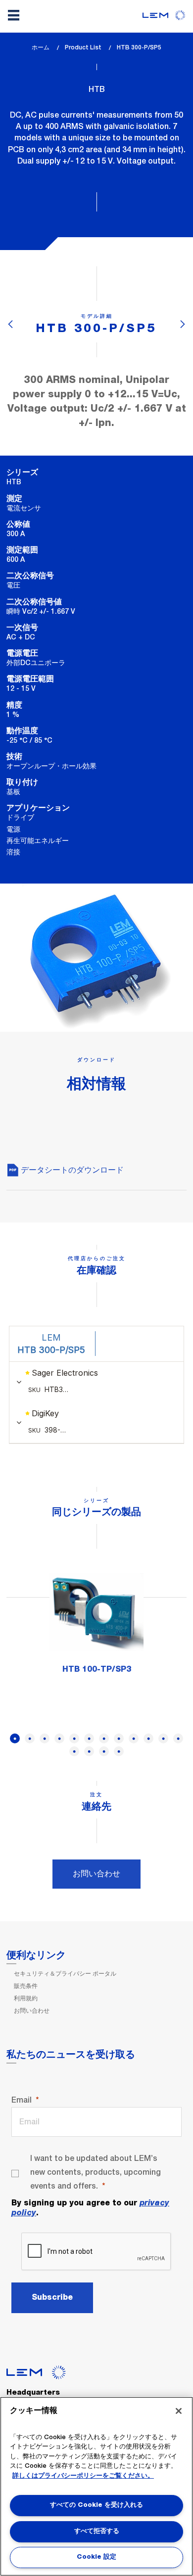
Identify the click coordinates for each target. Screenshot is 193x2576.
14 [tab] (89, 1751)
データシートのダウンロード (71, 1170)
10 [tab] (148, 1738)
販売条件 (26, 1986)
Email (22, 2100)
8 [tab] (119, 1738)
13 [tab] (74, 1751)
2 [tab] (30, 1738)
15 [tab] (104, 1751)
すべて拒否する (97, 2531)
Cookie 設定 (96, 2557)
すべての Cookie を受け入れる (96, 2505)
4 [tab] (59, 1738)
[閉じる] (179, 2411)
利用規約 (26, 1998)
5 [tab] (74, 1738)
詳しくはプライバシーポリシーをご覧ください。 (83, 2476)
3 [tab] (45, 1738)
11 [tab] (163, 1738)
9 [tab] (134, 1738)
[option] (96, 1624)
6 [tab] (89, 1738)
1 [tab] (15, 1738)
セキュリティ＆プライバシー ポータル (65, 1974)
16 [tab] (119, 1751)
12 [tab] (178, 1738)
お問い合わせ (96, 1874)
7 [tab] (104, 1738)
